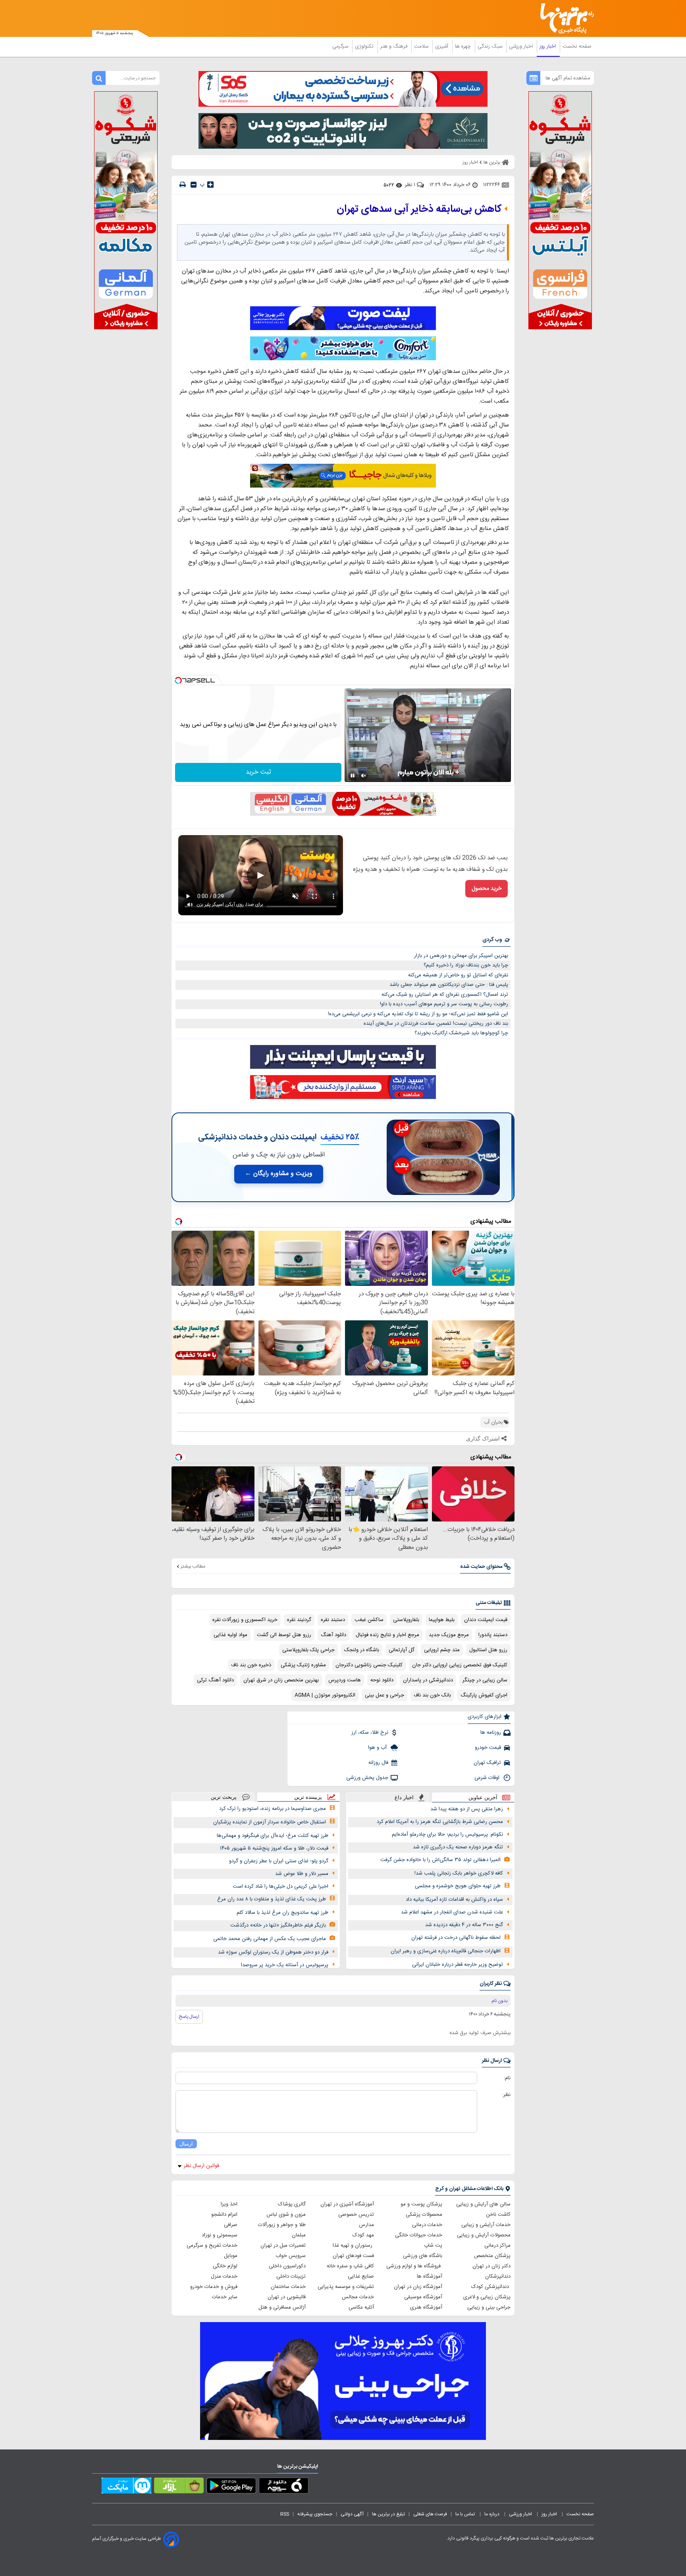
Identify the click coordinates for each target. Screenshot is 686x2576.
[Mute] (364, 776)
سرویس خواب (291, 2256)
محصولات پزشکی (424, 2215)
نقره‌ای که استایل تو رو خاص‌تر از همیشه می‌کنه (458, 975)
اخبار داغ (404, 1797)
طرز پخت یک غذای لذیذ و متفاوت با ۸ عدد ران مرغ (272, 1899)
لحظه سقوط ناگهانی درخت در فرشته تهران (456, 1938)
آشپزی (442, 46)
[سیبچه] (284, 2487)
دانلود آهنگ (333, 1635)
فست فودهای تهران (353, 2256)
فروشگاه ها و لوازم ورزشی (414, 2266)
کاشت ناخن (498, 2215)
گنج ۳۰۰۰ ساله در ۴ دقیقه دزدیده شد (464, 1925)
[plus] (210, 184)
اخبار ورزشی (522, 46)
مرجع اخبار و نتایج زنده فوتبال (387, 1635)
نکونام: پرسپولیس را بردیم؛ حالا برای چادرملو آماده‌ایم (447, 1835)
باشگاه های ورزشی (423, 2256)
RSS (285, 2514)
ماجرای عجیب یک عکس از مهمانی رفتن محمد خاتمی (270, 1939)
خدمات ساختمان (288, 2287)
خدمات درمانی (427, 2225)
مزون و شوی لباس (286, 2215)
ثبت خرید (258, 772)
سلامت (422, 46)
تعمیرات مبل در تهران (283, 2246)
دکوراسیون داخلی (287, 2266)
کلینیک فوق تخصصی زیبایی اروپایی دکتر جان (460, 1665)
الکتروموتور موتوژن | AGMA (325, 1695)
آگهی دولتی (352, 2514)
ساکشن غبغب (369, 1620)
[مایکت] (126, 2487)
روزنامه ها (491, 1733)
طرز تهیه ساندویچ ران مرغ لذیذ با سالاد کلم (282, 1913)
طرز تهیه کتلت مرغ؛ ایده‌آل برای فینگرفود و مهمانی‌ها (273, 1836)
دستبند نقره (333, 1620)
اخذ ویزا (229, 2204)
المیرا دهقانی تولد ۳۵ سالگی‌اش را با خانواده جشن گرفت (440, 1860)
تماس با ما (466, 2514)
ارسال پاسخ (189, 2017)
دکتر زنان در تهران (491, 2266)
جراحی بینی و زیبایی (489, 2307)
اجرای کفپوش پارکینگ (484, 1695)
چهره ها (464, 46)
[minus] (194, 185)
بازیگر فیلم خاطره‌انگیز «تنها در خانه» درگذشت (278, 1925)
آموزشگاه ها (430, 2276)
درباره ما (492, 2514)
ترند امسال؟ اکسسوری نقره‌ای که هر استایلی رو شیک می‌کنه (445, 995)
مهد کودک (363, 2235)
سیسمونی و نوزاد (220, 2235)
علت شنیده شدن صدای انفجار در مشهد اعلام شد (452, 1912)
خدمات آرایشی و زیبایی (486, 2225)
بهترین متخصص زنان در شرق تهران (281, 1680)
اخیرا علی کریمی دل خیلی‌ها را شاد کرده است (280, 1886)
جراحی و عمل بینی (384, 1695)
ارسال (186, 2144)
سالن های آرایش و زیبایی (483, 2204)
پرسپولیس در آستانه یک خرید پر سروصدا (285, 1965)
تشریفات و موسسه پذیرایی (346, 2287)
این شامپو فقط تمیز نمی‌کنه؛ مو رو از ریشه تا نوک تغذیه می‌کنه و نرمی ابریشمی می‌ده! (418, 1014)
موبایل (231, 2256)
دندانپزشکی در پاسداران (428, 1680)
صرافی (231, 2225)
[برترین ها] (564, 18)
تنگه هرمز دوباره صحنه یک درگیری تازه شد (458, 1847)
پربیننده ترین (308, 1797)
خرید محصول (487, 889)
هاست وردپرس (345, 1680)
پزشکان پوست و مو (421, 2204)
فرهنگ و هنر (395, 46)
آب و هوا (378, 1748)
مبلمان (299, 2235)
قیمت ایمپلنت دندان (486, 1620)
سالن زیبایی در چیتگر (485, 1680)
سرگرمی (341, 46)
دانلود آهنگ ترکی (215, 1680)
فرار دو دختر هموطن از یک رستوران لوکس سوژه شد (273, 1952)
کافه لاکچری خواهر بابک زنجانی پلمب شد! (459, 1873)
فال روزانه (378, 1763)
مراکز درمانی (497, 2246)
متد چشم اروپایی (442, 1650)
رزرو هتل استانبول (488, 1650)
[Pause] (353, 776)
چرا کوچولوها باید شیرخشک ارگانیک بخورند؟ (461, 1033)
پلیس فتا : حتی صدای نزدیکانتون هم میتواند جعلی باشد (449, 985)
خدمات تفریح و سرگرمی (212, 2246)
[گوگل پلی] (231, 2487)
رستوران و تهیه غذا (353, 2246)
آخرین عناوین (483, 1797)
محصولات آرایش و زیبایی (484, 2235)
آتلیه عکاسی (361, 2307)
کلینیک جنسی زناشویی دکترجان (369, 1665)
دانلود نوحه (382, 1680)
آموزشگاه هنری (426, 2307)
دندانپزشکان (498, 2276)
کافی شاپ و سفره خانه (350, 2266)
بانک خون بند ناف (432, 1695)
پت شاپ (433, 2246)
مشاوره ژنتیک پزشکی (303, 1665)
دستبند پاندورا (493, 1635)
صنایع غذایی (361, 2276)
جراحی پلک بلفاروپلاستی (308, 1650)
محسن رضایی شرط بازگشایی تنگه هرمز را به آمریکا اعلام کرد (440, 1822)
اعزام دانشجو (224, 2215)
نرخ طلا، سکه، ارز (370, 1733)
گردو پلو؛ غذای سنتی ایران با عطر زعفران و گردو (279, 1861)
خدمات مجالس (358, 2297)
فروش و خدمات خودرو (214, 2287)
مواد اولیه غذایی (230, 1635)
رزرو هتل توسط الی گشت (284, 1635)
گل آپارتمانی (402, 1650)
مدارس (366, 2225)
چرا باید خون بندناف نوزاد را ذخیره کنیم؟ (466, 965)
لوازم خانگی (225, 2266)
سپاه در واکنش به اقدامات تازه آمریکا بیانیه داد (454, 1900)
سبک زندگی (491, 46)
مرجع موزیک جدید (449, 1635)
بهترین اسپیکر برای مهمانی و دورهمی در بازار (461, 956)
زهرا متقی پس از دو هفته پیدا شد (467, 1809)
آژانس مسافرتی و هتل (282, 2307)
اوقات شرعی (488, 1778)
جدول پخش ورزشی (367, 1778)
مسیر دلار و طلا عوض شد (302, 1874)
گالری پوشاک (292, 2204)
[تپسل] (178, 680)
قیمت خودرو (488, 1748)
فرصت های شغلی (430, 2514)
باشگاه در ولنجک (362, 1650)
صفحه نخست (577, 46)
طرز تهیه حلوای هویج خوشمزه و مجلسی (458, 1886)
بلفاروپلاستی (406, 1620)
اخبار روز (548, 46)
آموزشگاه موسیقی (423, 2297)
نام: (507, 2078)
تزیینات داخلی (291, 2276)
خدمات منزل (224, 2276)
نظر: (506, 2095)
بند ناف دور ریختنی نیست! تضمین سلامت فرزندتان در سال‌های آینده (436, 1024)
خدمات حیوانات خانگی (419, 2235)
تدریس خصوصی (356, 2215)
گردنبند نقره (299, 1620)
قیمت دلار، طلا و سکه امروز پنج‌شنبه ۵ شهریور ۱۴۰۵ (274, 1848)
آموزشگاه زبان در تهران (418, 2287)
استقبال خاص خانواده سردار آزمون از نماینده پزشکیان (270, 1822)
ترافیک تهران (487, 1763)
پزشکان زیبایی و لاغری (487, 2297)
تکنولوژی (365, 46)
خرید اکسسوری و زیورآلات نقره (245, 1620)
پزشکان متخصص (492, 2256)
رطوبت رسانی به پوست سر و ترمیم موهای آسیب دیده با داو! (444, 1004)
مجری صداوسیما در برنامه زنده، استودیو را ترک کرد (273, 1809)
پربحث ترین (224, 1797)
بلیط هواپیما (442, 1620)
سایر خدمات (225, 2297)
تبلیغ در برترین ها (388, 2514)
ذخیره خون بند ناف (251, 1665)
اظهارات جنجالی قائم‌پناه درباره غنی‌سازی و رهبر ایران (446, 1951)
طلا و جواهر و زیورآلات (282, 2225)
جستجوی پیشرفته (315, 2514)
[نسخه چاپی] (183, 185)
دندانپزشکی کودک (491, 2287)
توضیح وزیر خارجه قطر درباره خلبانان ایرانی (458, 1965)
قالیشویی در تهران (287, 2297)
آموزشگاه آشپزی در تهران (347, 2204)
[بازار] (179, 2487)
